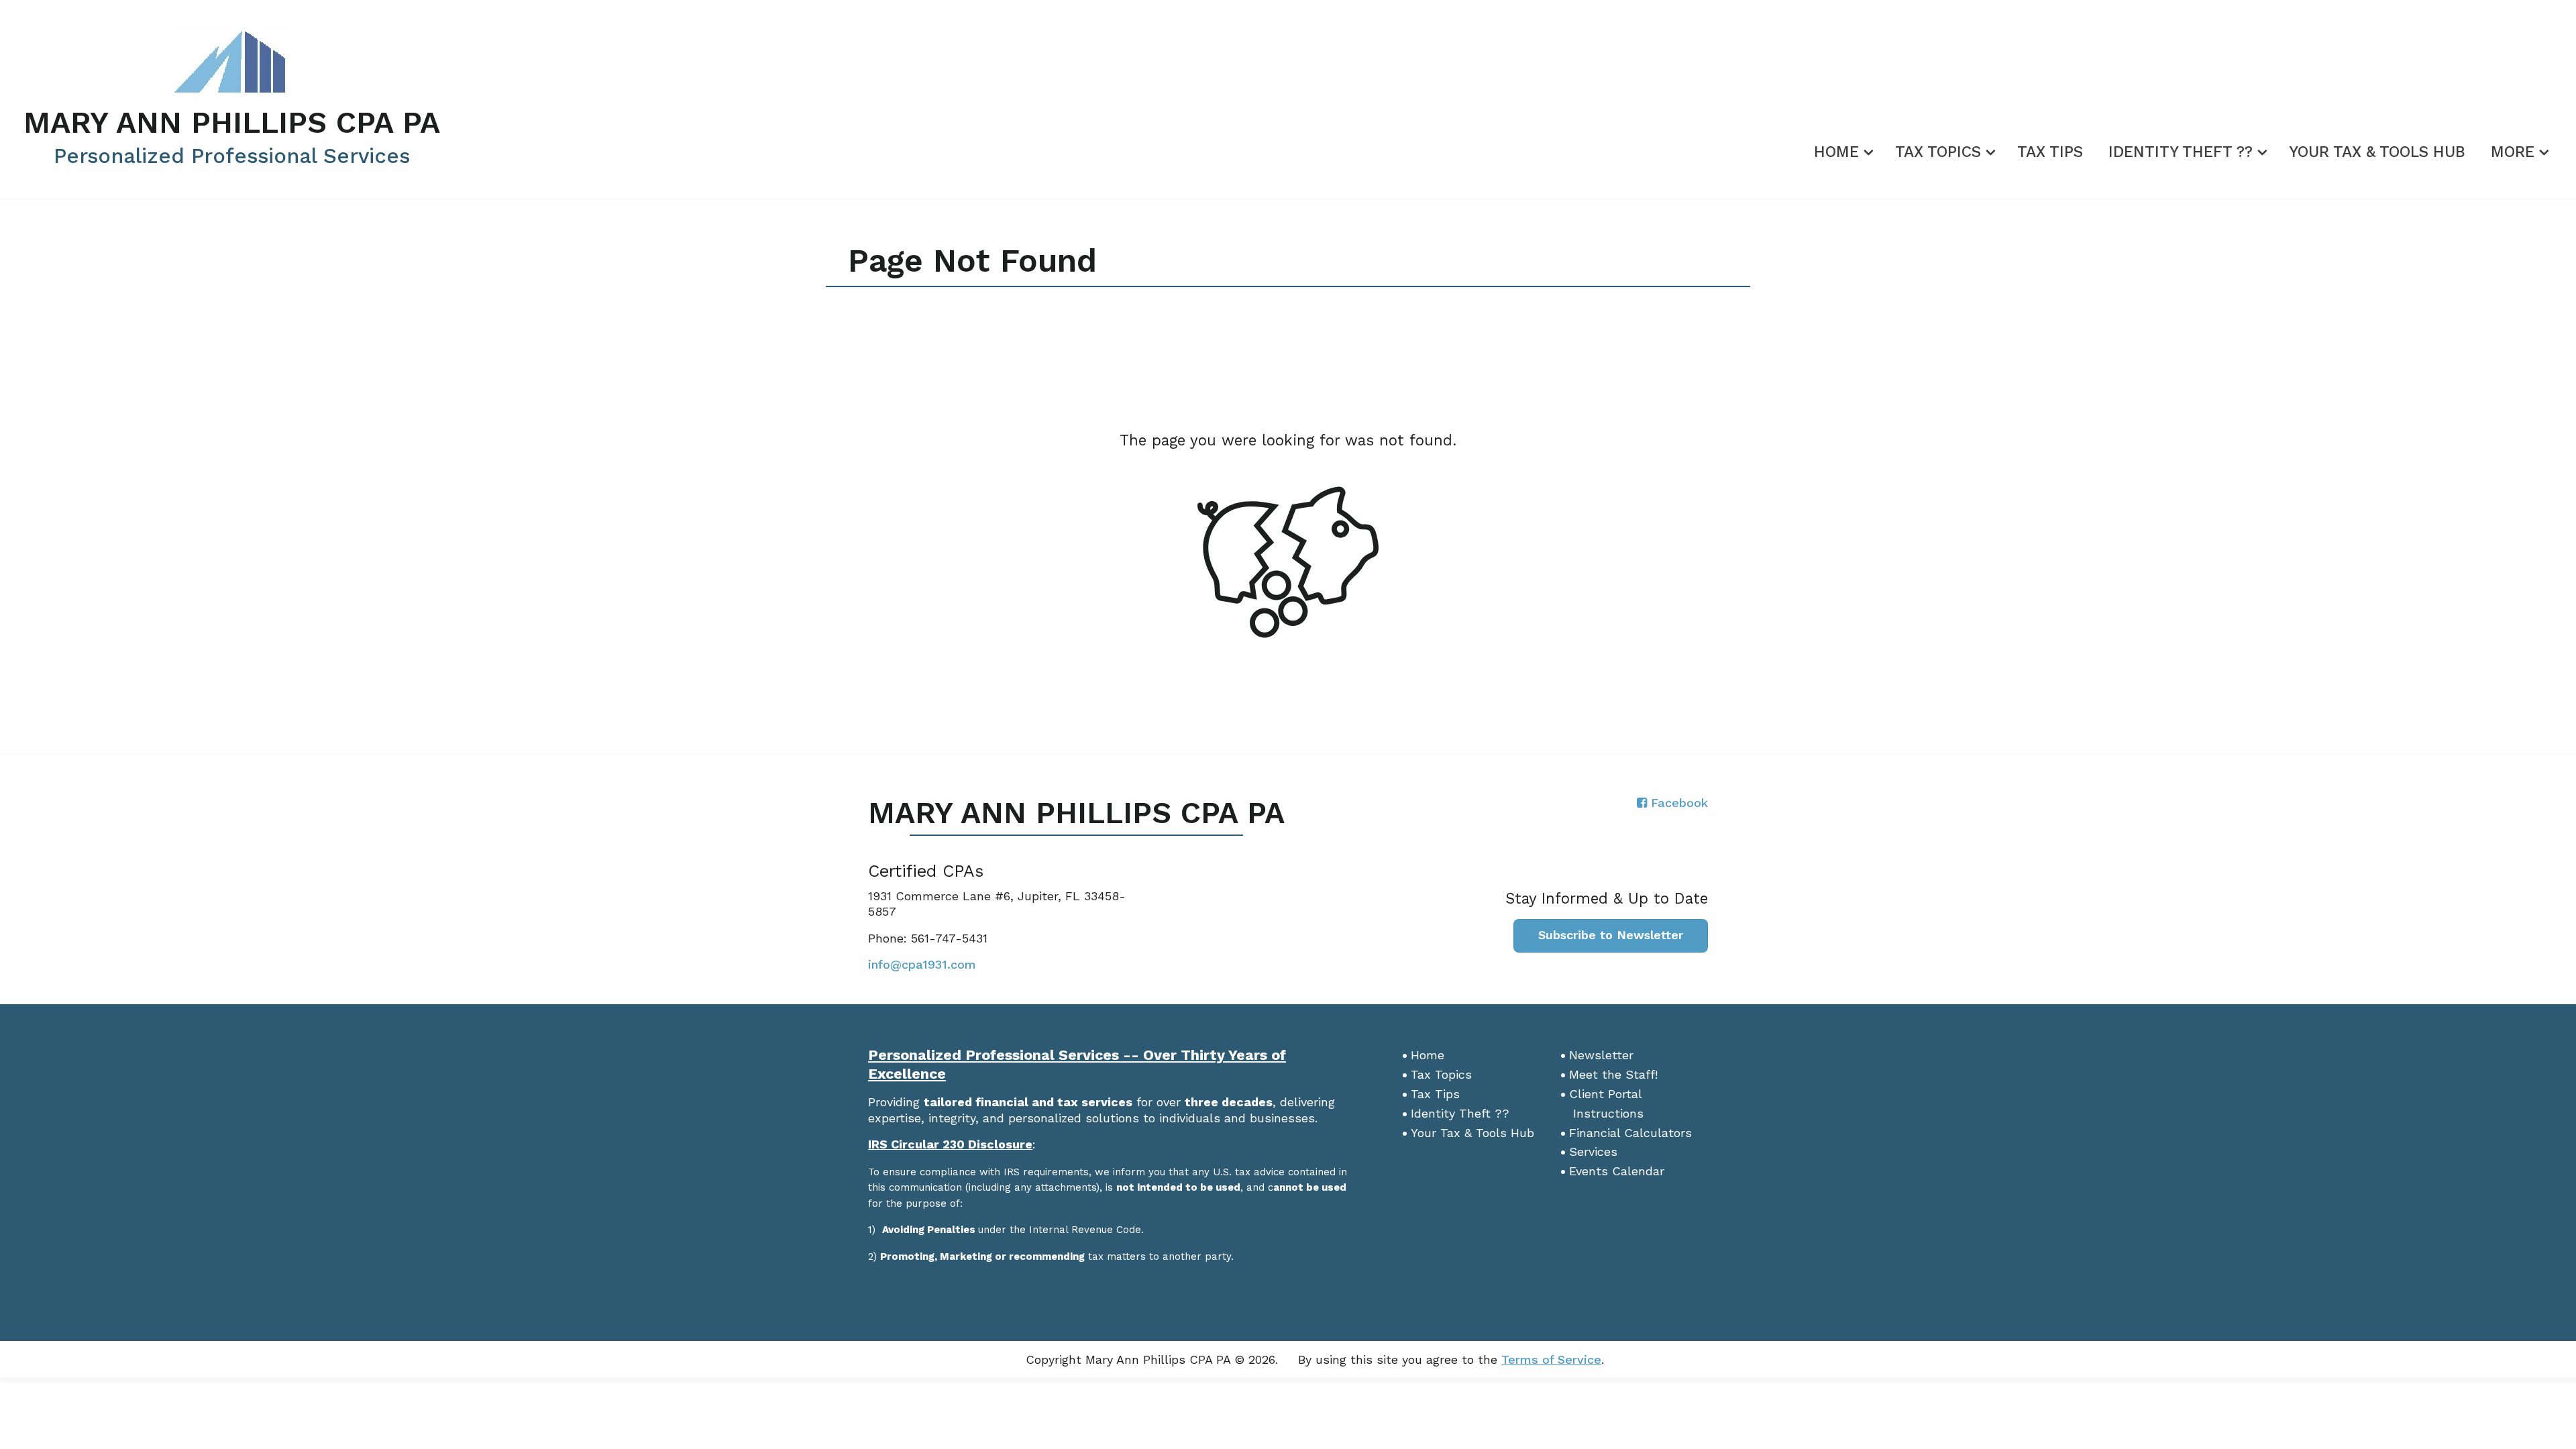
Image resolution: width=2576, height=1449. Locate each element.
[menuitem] (1842, 150)
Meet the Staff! (1613, 1074)
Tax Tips (2050, 152)
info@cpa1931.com (922, 964)
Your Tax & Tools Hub (2377, 152)
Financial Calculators (1630, 1133)
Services (1593, 1151)
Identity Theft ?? (2181, 152)
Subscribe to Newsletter (1611, 935)
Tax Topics (1938, 152)
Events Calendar (1617, 1171)
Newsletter (1601, 1055)
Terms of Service (1551, 1359)
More (2513, 152)
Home (1836, 152)
